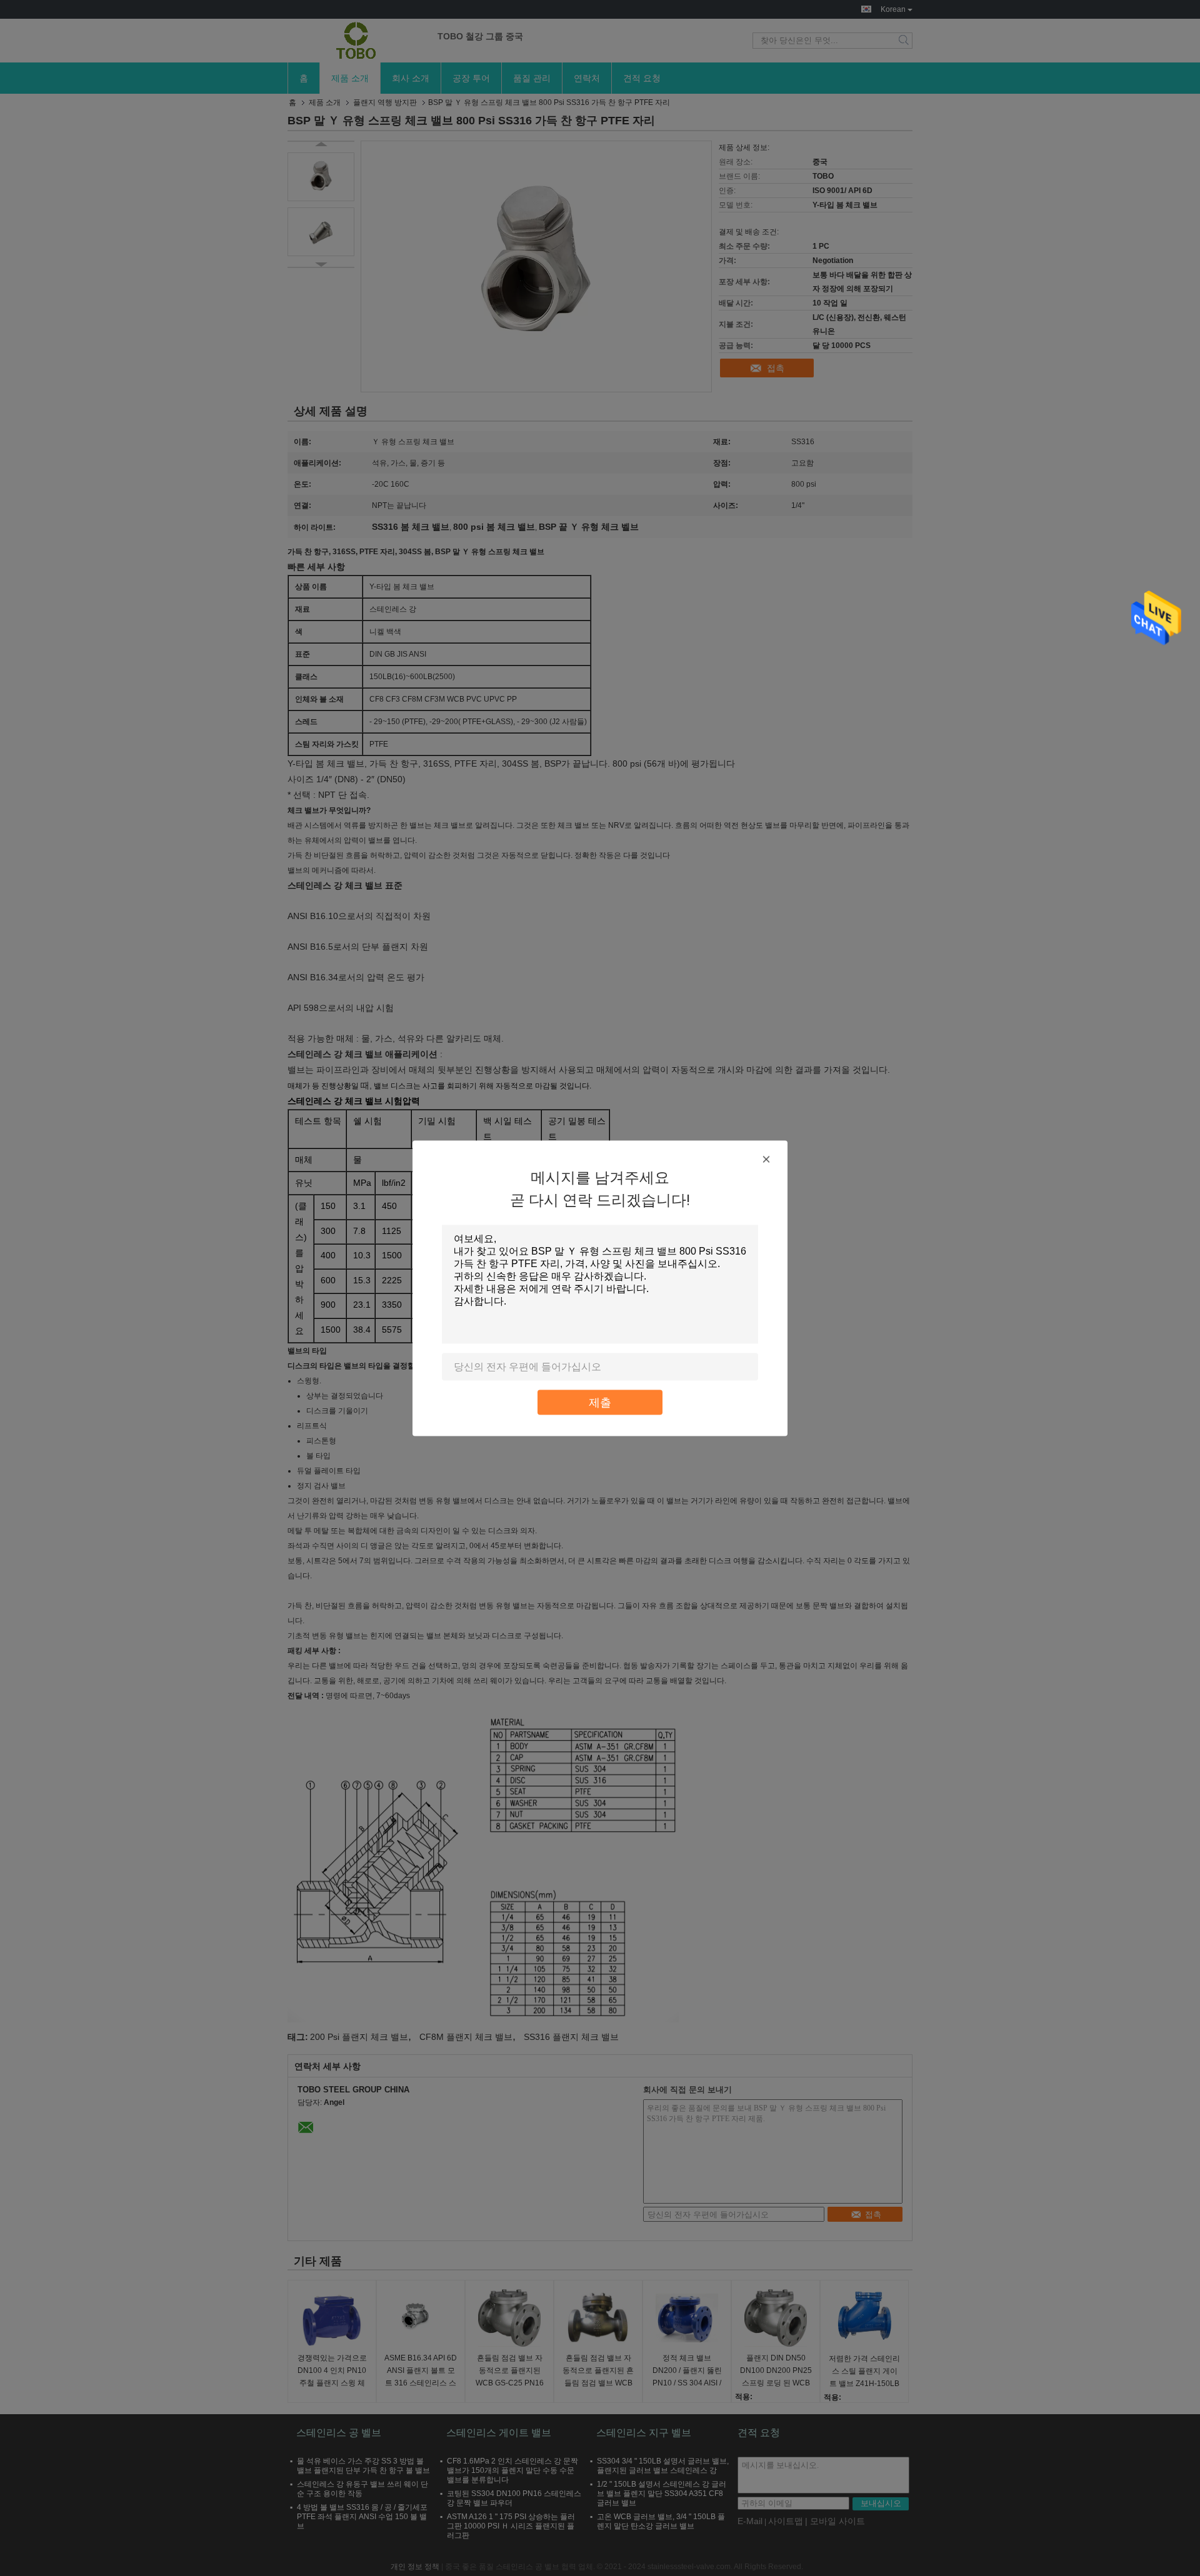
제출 (600, 1402)
